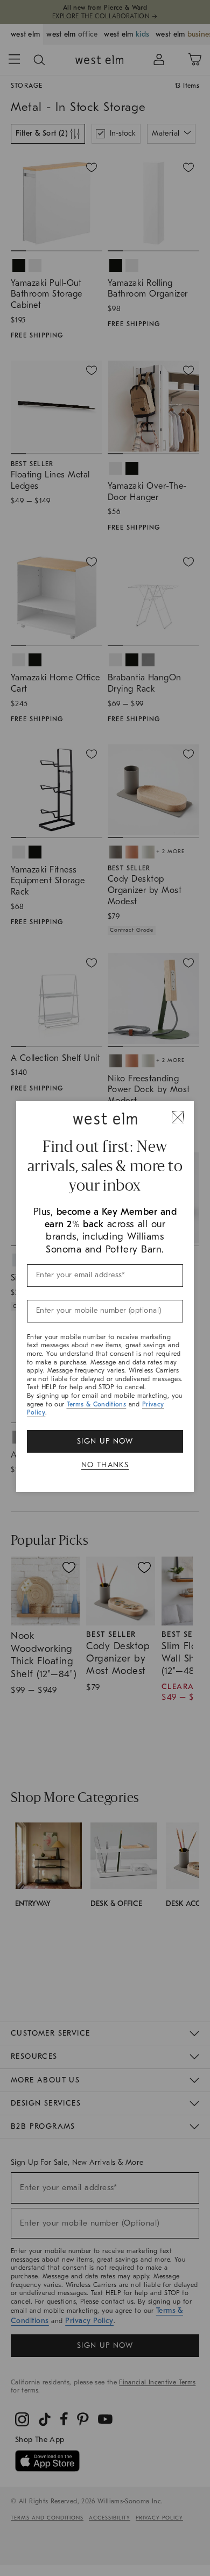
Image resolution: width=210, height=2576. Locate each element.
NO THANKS (105, 1465)
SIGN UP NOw (105, 1441)
